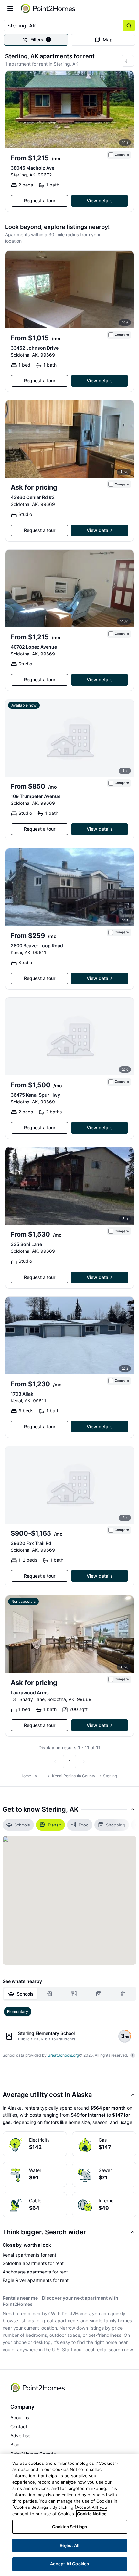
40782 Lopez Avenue (34, 647)
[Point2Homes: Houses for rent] (48, 8)
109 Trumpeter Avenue (36, 796)
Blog (15, 2445)
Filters (40, 40)
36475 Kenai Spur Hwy (35, 1095)
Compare (122, 155)
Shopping (116, 1825)
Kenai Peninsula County (74, 1776)
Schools (22, 1825)
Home (26, 1776)
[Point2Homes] (38, 2388)
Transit (54, 1825)
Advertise (20, 2436)
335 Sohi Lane (26, 1244)
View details (100, 201)
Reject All (69, 2545)
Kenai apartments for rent (29, 2255)
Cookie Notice (92, 2514)
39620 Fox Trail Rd (31, 1543)
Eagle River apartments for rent (36, 2280)
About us (20, 2417)
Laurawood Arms (30, 1692)
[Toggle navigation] (10, 8)
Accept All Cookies (69, 2564)
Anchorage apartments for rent (35, 2272)
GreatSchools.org (63, 2055)
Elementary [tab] (18, 2012)
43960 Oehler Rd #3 (33, 497)
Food (84, 1825)
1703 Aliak (22, 1394)
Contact (19, 2427)
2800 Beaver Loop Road (37, 946)
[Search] (129, 26)
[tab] (21, 1994)
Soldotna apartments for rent (33, 2263)
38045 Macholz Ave (32, 168)
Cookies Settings (69, 2527)
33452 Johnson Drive (35, 348)
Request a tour (40, 201)
